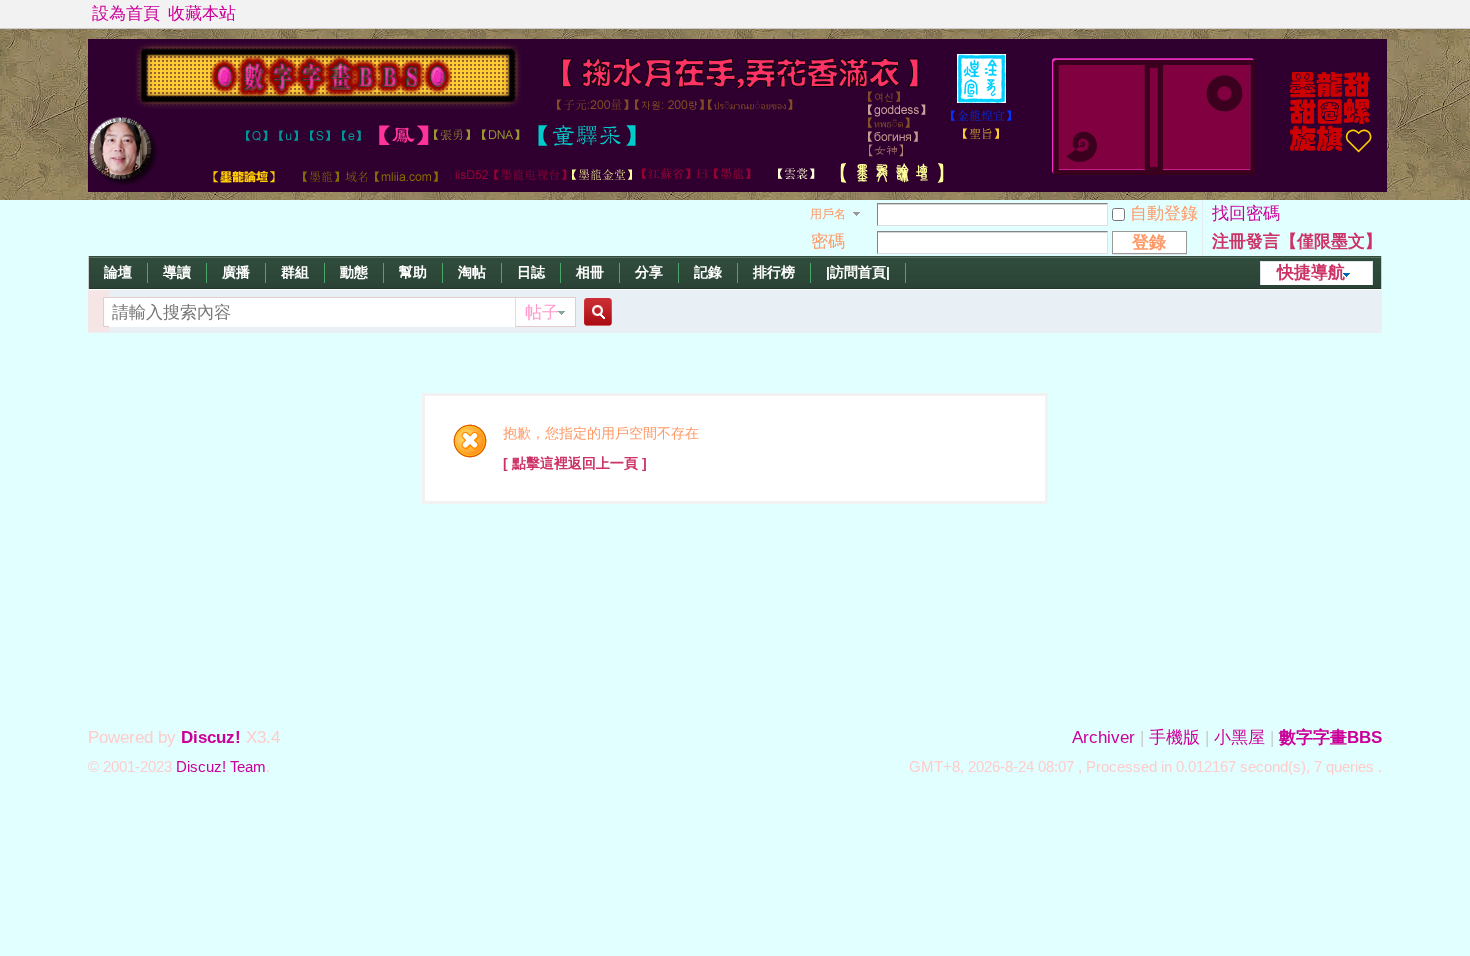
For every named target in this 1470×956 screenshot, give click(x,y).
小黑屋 (1239, 737)
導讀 (177, 272)
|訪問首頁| (858, 272)
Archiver (1103, 737)
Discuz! (211, 737)
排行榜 (774, 272)
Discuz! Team (221, 767)
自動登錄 (1164, 213)
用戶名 (828, 214)
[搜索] (595, 312)
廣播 (236, 272)
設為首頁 (126, 13)
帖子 (542, 312)
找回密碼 (1246, 213)
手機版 (1174, 737)
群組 (295, 272)
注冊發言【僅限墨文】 (1297, 241)
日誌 (531, 272)
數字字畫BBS (1330, 737)
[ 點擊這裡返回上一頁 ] (575, 463)
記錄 (708, 272)
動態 (354, 272)
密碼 (828, 241)
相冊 (590, 272)
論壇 (118, 272)
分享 (649, 272)
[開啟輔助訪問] (1377, 14)
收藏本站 (202, 13)
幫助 (413, 272)
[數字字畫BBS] (737, 186)
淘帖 (472, 272)
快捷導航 (1311, 272)
